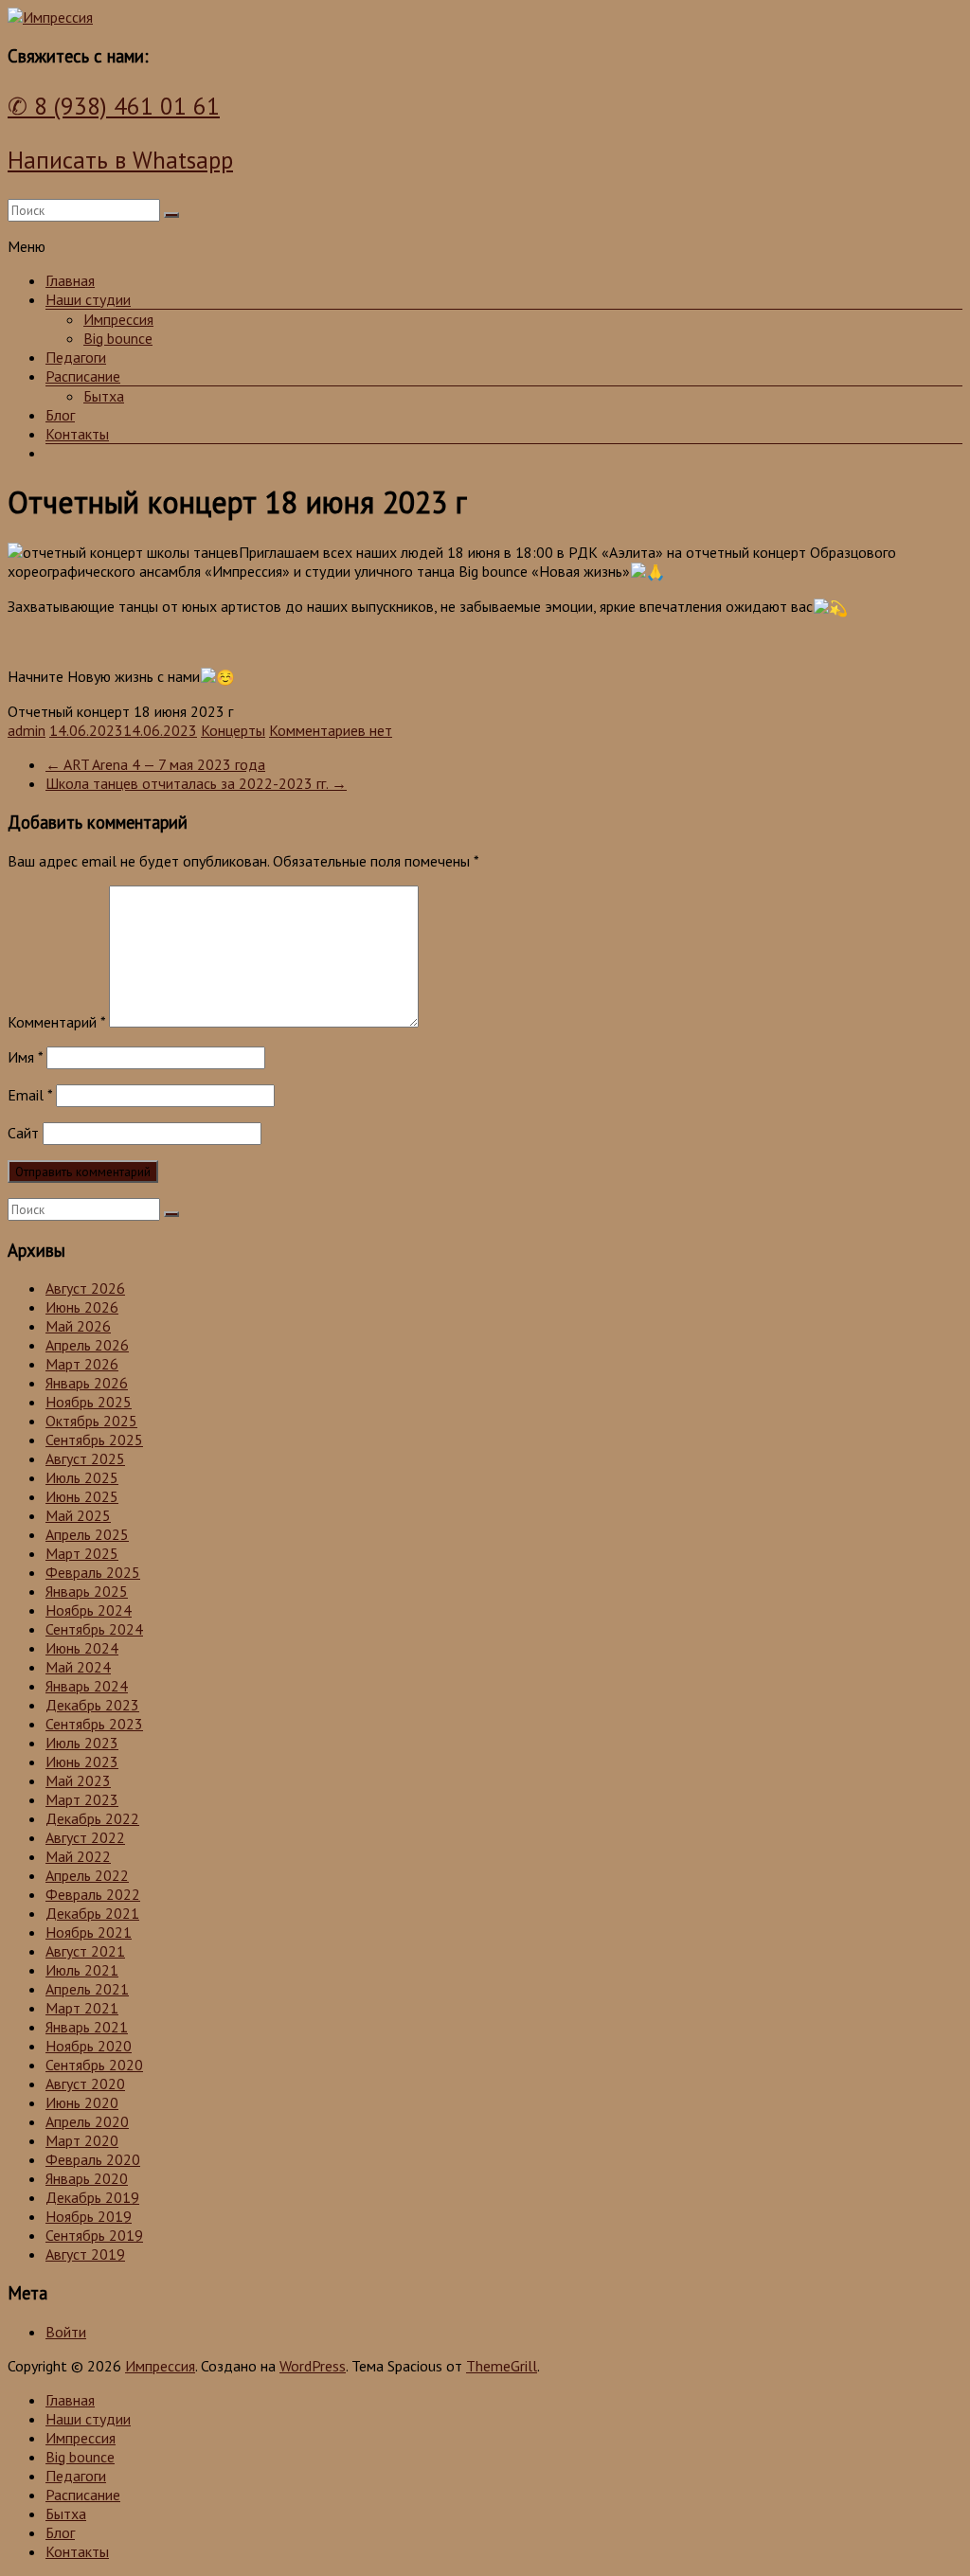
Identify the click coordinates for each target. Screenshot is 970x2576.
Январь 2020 (87, 2178)
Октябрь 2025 (91, 1421)
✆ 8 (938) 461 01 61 (114, 106)
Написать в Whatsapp (120, 160)
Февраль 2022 (93, 1894)
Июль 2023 (82, 1743)
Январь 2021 (87, 2027)
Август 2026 (85, 1288)
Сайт (23, 1133)
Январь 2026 (87, 1383)
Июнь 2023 (82, 1762)
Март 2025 (82, 1553)
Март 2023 (82, 1799)
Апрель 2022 (87, 1875)
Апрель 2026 (87, 1345)
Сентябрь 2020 (94, 2065)
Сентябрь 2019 (94, 2235)
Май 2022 (78, 1856)
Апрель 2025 (87, 1534)
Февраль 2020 (93, 2159)
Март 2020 (82, 2140)
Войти (66, 2332)
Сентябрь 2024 (94, 1629)
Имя (25, 1057)
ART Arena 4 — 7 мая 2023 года (155, 764)
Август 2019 (85, 2254)
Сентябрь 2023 (94, 1724)
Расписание (83, 376)
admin (27, 730)
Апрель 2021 (87, 1989)
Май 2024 (78, 1667)
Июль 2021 (82, 1970)
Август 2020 (85, 2084)
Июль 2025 (82, 1477)
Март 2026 (82, 1364)
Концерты (233, 730)
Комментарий (56, 1022)
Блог (60, 415)
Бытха (104, 396)
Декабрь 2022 (92, 1818)
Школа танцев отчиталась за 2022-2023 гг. (196, 783)
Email (30, 1095)
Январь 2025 (87, 1591)
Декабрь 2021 (92, 1913)
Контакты (77, 434)
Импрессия (118, 319)
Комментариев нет (331, 730)
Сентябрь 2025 (94, 1440)
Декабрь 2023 (92, 1705)
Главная (70, 280)
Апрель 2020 (87, 2121)
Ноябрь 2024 (89, 1610)
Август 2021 (85, 1951)
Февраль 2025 (93, 1572)
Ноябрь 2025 (89, 1402)
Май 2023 (78, 1780)
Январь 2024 (87, 1686)
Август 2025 (85, 1458)
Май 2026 (78, 1326)
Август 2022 (85, 1837)
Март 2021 (82, 2008)
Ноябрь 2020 (89, 2046)
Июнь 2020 (82, 2102)
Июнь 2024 (82, 1648)
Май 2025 (78, 1515)
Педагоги (76, 357)
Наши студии (88, 299)
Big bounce (118, 338)
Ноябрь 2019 (89, 2216)
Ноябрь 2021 (89, 1932)
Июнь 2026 (82, 1307)
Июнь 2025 (82, 1496)
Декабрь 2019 (92, 2197)
